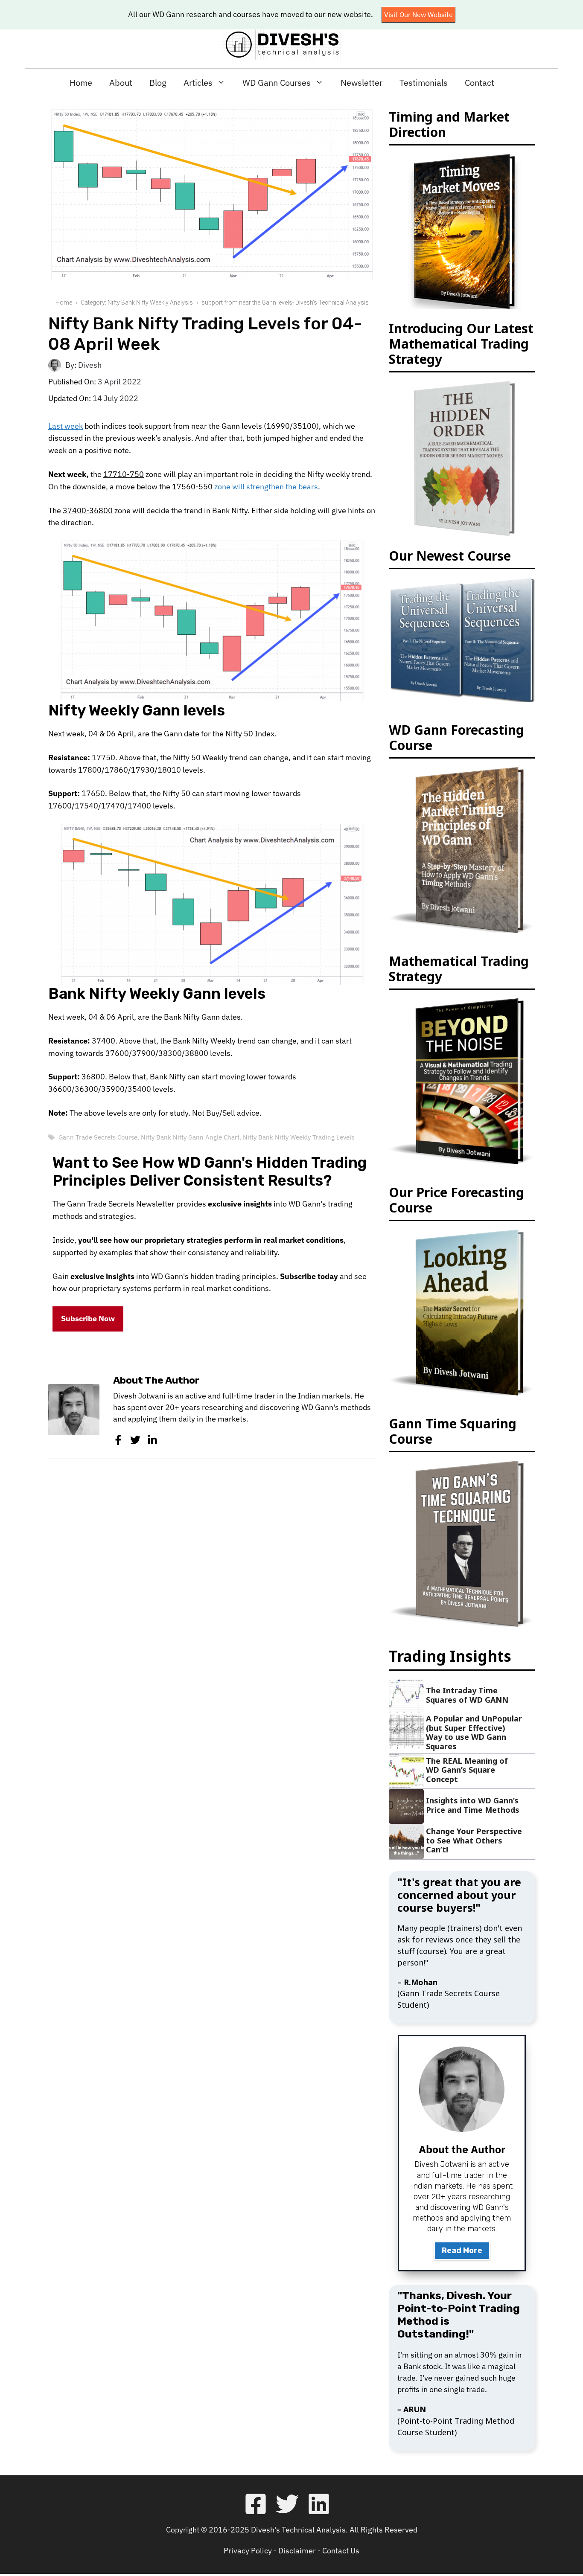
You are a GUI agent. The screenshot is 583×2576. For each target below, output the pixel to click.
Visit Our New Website (418, 15)
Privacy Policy (248, 2551)
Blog (158, 83)
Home (81, 83)
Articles (198, 83)
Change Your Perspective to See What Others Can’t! (474, 1840)
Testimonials (424, 83)
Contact (480, 83)
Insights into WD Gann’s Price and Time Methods (473, 1805)
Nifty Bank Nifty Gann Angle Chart (190, 1137)
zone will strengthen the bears (266, 487)
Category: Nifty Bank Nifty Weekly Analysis (137, 302)
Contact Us (341, 2551)
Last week (66, 426)
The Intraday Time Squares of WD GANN (467, 1695)
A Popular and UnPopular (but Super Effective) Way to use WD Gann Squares (474, 1732)
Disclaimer (297, 2551)
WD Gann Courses (277, 83)
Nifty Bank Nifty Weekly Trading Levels (299, 1137)
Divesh (90, 365)
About (121, 83)
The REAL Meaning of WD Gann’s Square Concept (467, 1770)
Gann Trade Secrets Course (98, 1137)
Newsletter (361, 83)
